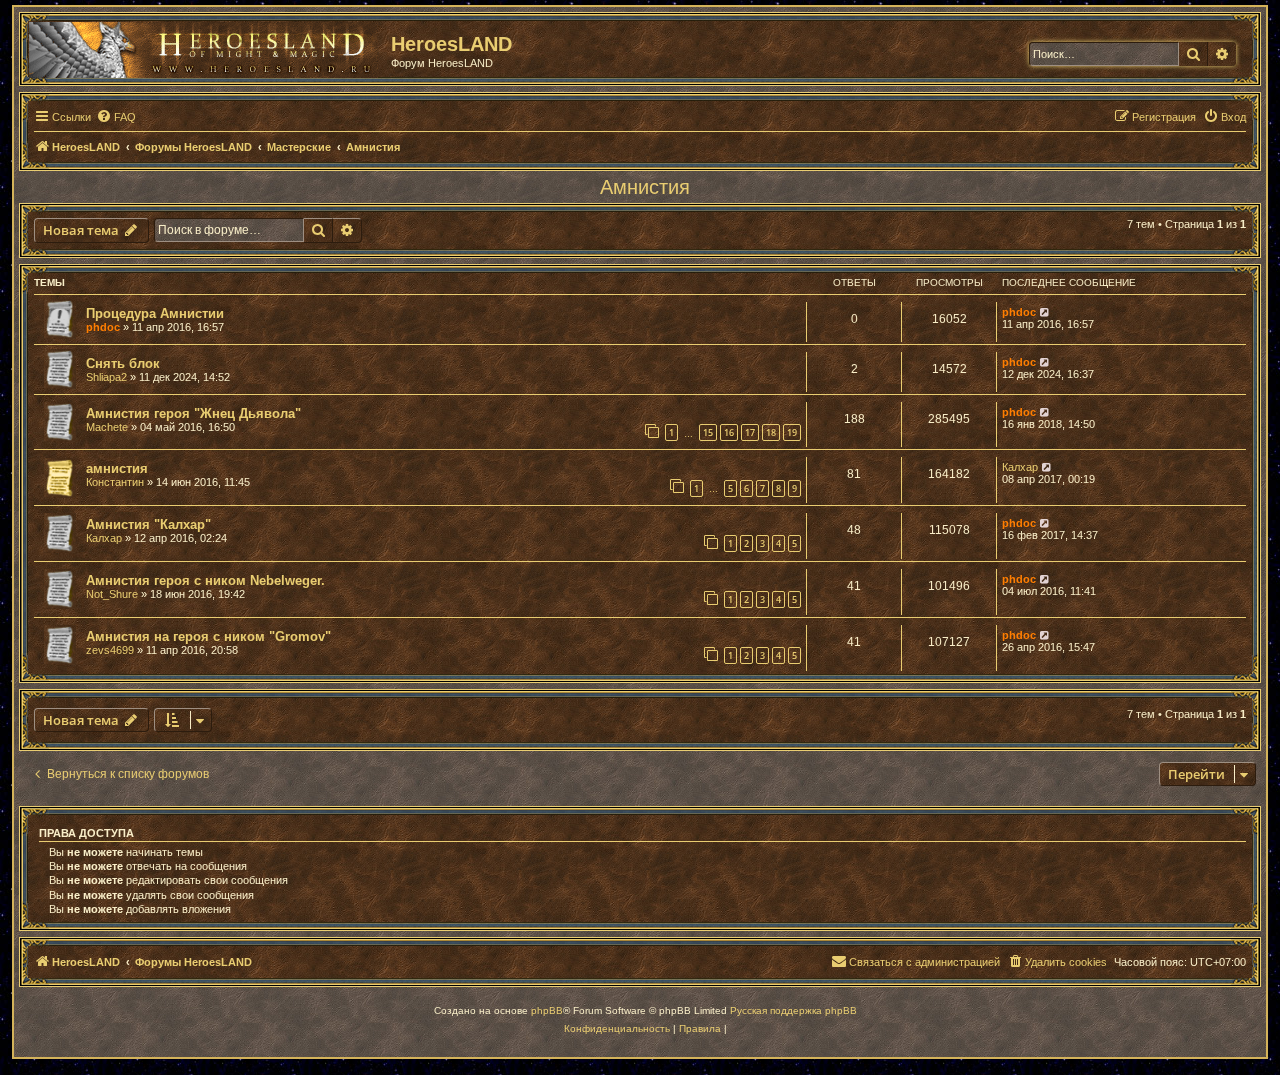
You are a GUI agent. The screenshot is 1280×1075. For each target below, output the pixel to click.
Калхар (1020, 467)
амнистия (117, 468)
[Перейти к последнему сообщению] (1045, 312)
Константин (115, 482)
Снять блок (123, 363)
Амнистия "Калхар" (148, 524)
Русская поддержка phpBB (793, 1010)
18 (771, 432)
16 (729, 432)
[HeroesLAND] (205, 46)
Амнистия (645, 187)
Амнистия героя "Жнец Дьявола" (193, 413)
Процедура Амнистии (155, 313)
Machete (107, 427)
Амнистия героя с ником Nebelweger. (205, 580)
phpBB (547, 1010)
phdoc (103, 327)
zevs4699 (110, 650)
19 (792, 432)
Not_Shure (112, 594)
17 (750, 432)
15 (708, 432)
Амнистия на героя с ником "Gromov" (208, 636)
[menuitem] (116, 117)
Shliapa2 (106, 377)
